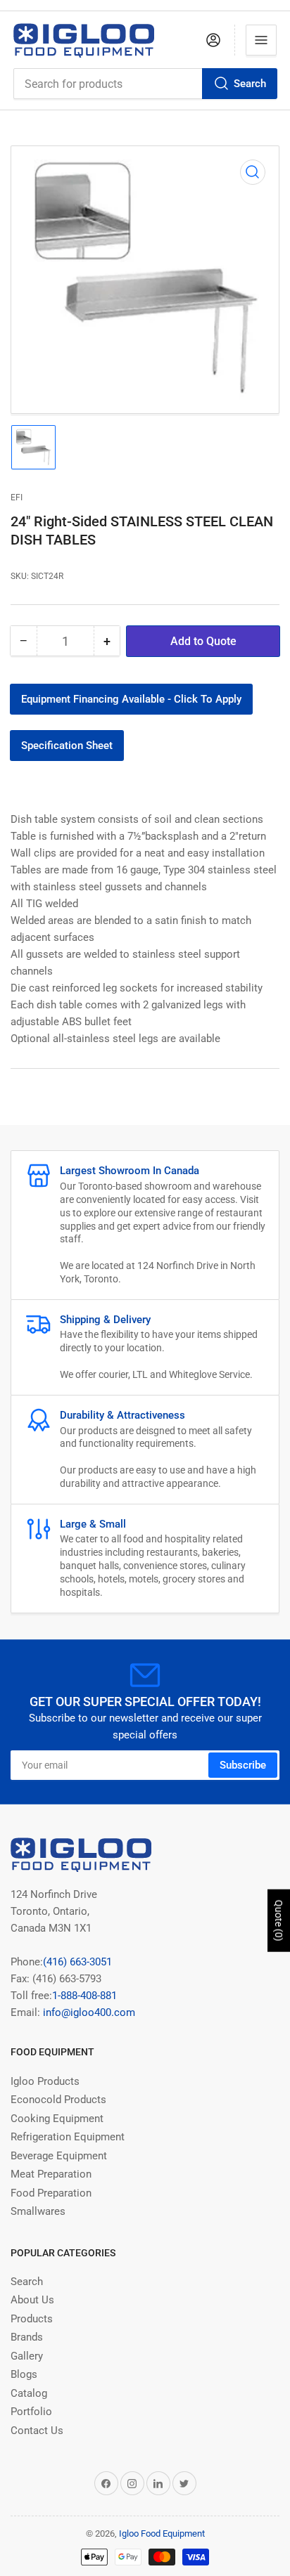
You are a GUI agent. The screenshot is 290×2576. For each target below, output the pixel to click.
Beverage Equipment (59, 2156)
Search (250, 84)
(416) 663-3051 (77, 1962)
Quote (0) (279, 1921)
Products (32, 2319)
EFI (17, 497)
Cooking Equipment (57, 2119)
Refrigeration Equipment (68, 2137)
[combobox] (145, 84)
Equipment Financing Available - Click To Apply (131, 699)
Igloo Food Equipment (162, 2533)
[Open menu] (261, 40)
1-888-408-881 (84, 1996)
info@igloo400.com (88, 2012)
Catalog (29, 2393)
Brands (27, 2337)
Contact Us (37, 2431)
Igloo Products (45, 2081)
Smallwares (38, 2211)
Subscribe (243, 1765)
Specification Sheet (67, 746)
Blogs (24, 2374)
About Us (32, 2300)
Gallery (27, 2356)
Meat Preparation (51, 2174)
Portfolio (31, 2412)
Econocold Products (58, 2100)
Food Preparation (51, 2193)
